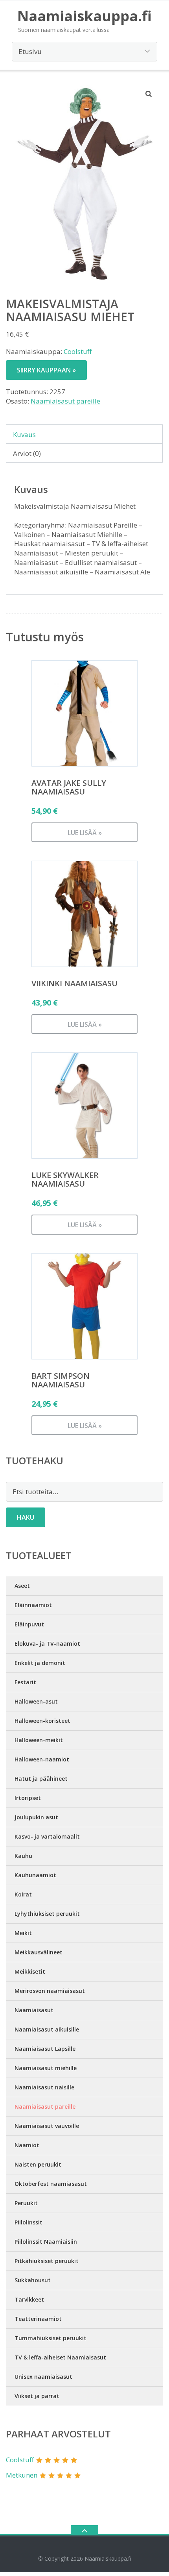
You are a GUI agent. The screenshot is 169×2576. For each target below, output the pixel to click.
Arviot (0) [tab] (27, 453)
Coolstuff (78, 351)
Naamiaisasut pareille (65, 401)
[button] (149, 94)
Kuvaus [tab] (24, 434)
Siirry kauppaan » (46, 370)
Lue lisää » (85, 833)
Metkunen (22, 2475)
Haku (26, 1517)
